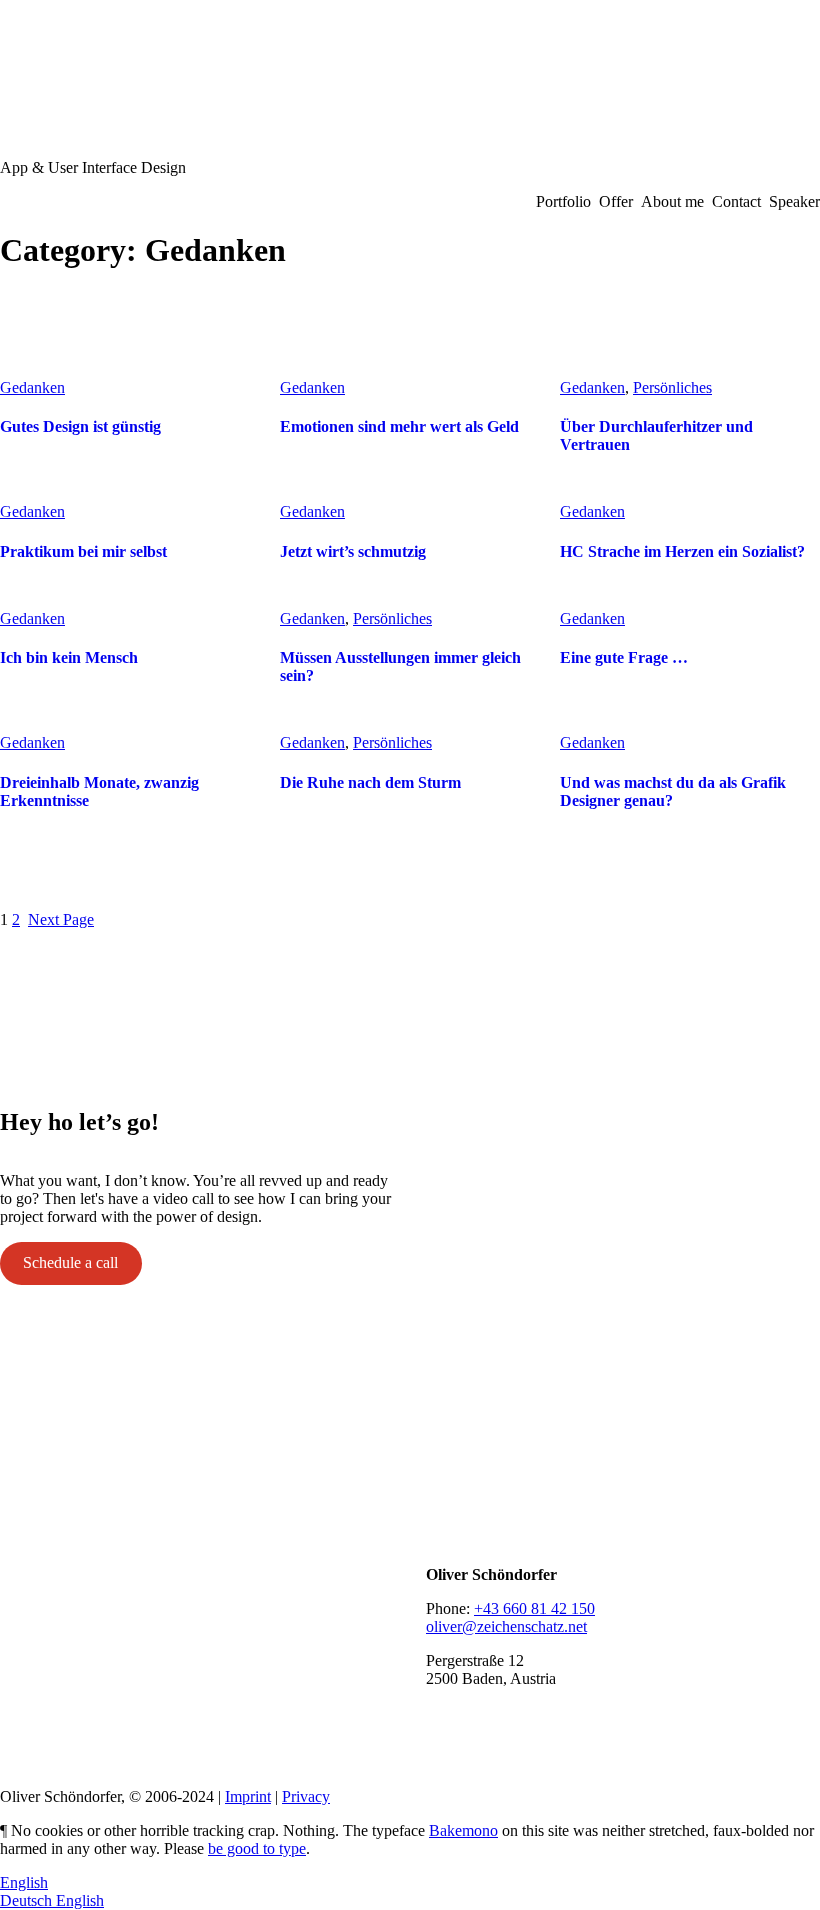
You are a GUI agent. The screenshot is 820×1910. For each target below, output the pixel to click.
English (24, 1882)
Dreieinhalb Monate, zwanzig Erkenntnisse (99, 791)
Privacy (306, 1796)
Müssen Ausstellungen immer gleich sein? (400, 666)
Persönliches (672, 387)
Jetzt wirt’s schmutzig (353, 551)
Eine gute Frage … (624, 657)
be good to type (257, 1848)
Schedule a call (70, 1262)
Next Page (61, 919)
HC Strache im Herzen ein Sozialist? (682, 551)
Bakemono (463, 1830)
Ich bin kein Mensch (69, 657)
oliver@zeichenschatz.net (506, 1626)
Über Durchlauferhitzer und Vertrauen (656, 435)
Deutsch (28, 1900)
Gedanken (32, 387)
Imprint (248, 1796)
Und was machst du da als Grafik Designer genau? (673, 791)
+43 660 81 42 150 (534, 1608)
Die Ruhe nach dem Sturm (370, 782)
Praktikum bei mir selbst (83, 551)
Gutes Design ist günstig (80, 426)
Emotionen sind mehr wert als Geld (399, 426)
